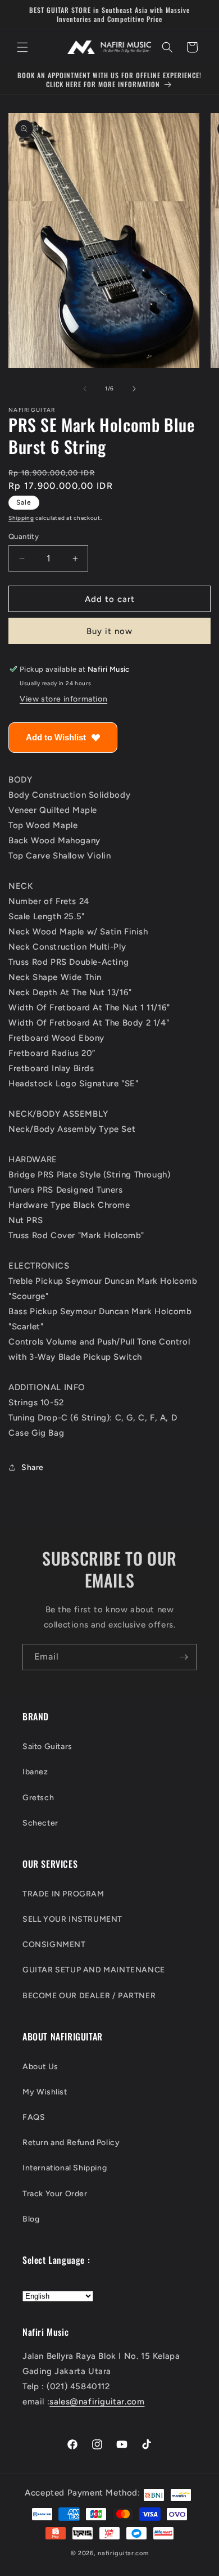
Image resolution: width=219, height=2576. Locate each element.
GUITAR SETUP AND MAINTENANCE (94, 1970)
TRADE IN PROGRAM (63, 1894)
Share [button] (33, 1467)
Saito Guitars (47, 1746)
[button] (22, 47)
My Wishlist (45, 2092)
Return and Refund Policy (71, 2143)
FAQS (34, 2117)
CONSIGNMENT (54, 1945)
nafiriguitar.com (123, 2553)
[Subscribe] (184, 1657)
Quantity (24, 536)
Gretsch (38, 1798)
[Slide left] (85, 389)
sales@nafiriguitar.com (97, 2402)
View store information (63, 699)
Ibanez (35, 1772)
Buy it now (109, 631)
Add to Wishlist (56, 737)
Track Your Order (55, 2194)
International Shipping (65, 2168)
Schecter (40, 1823)
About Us (40, 2067)
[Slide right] (134, 389)
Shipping (21, 518)
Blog (31, 2219)
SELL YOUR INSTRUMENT (72, 1919)
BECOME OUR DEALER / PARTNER (89, 1996)
